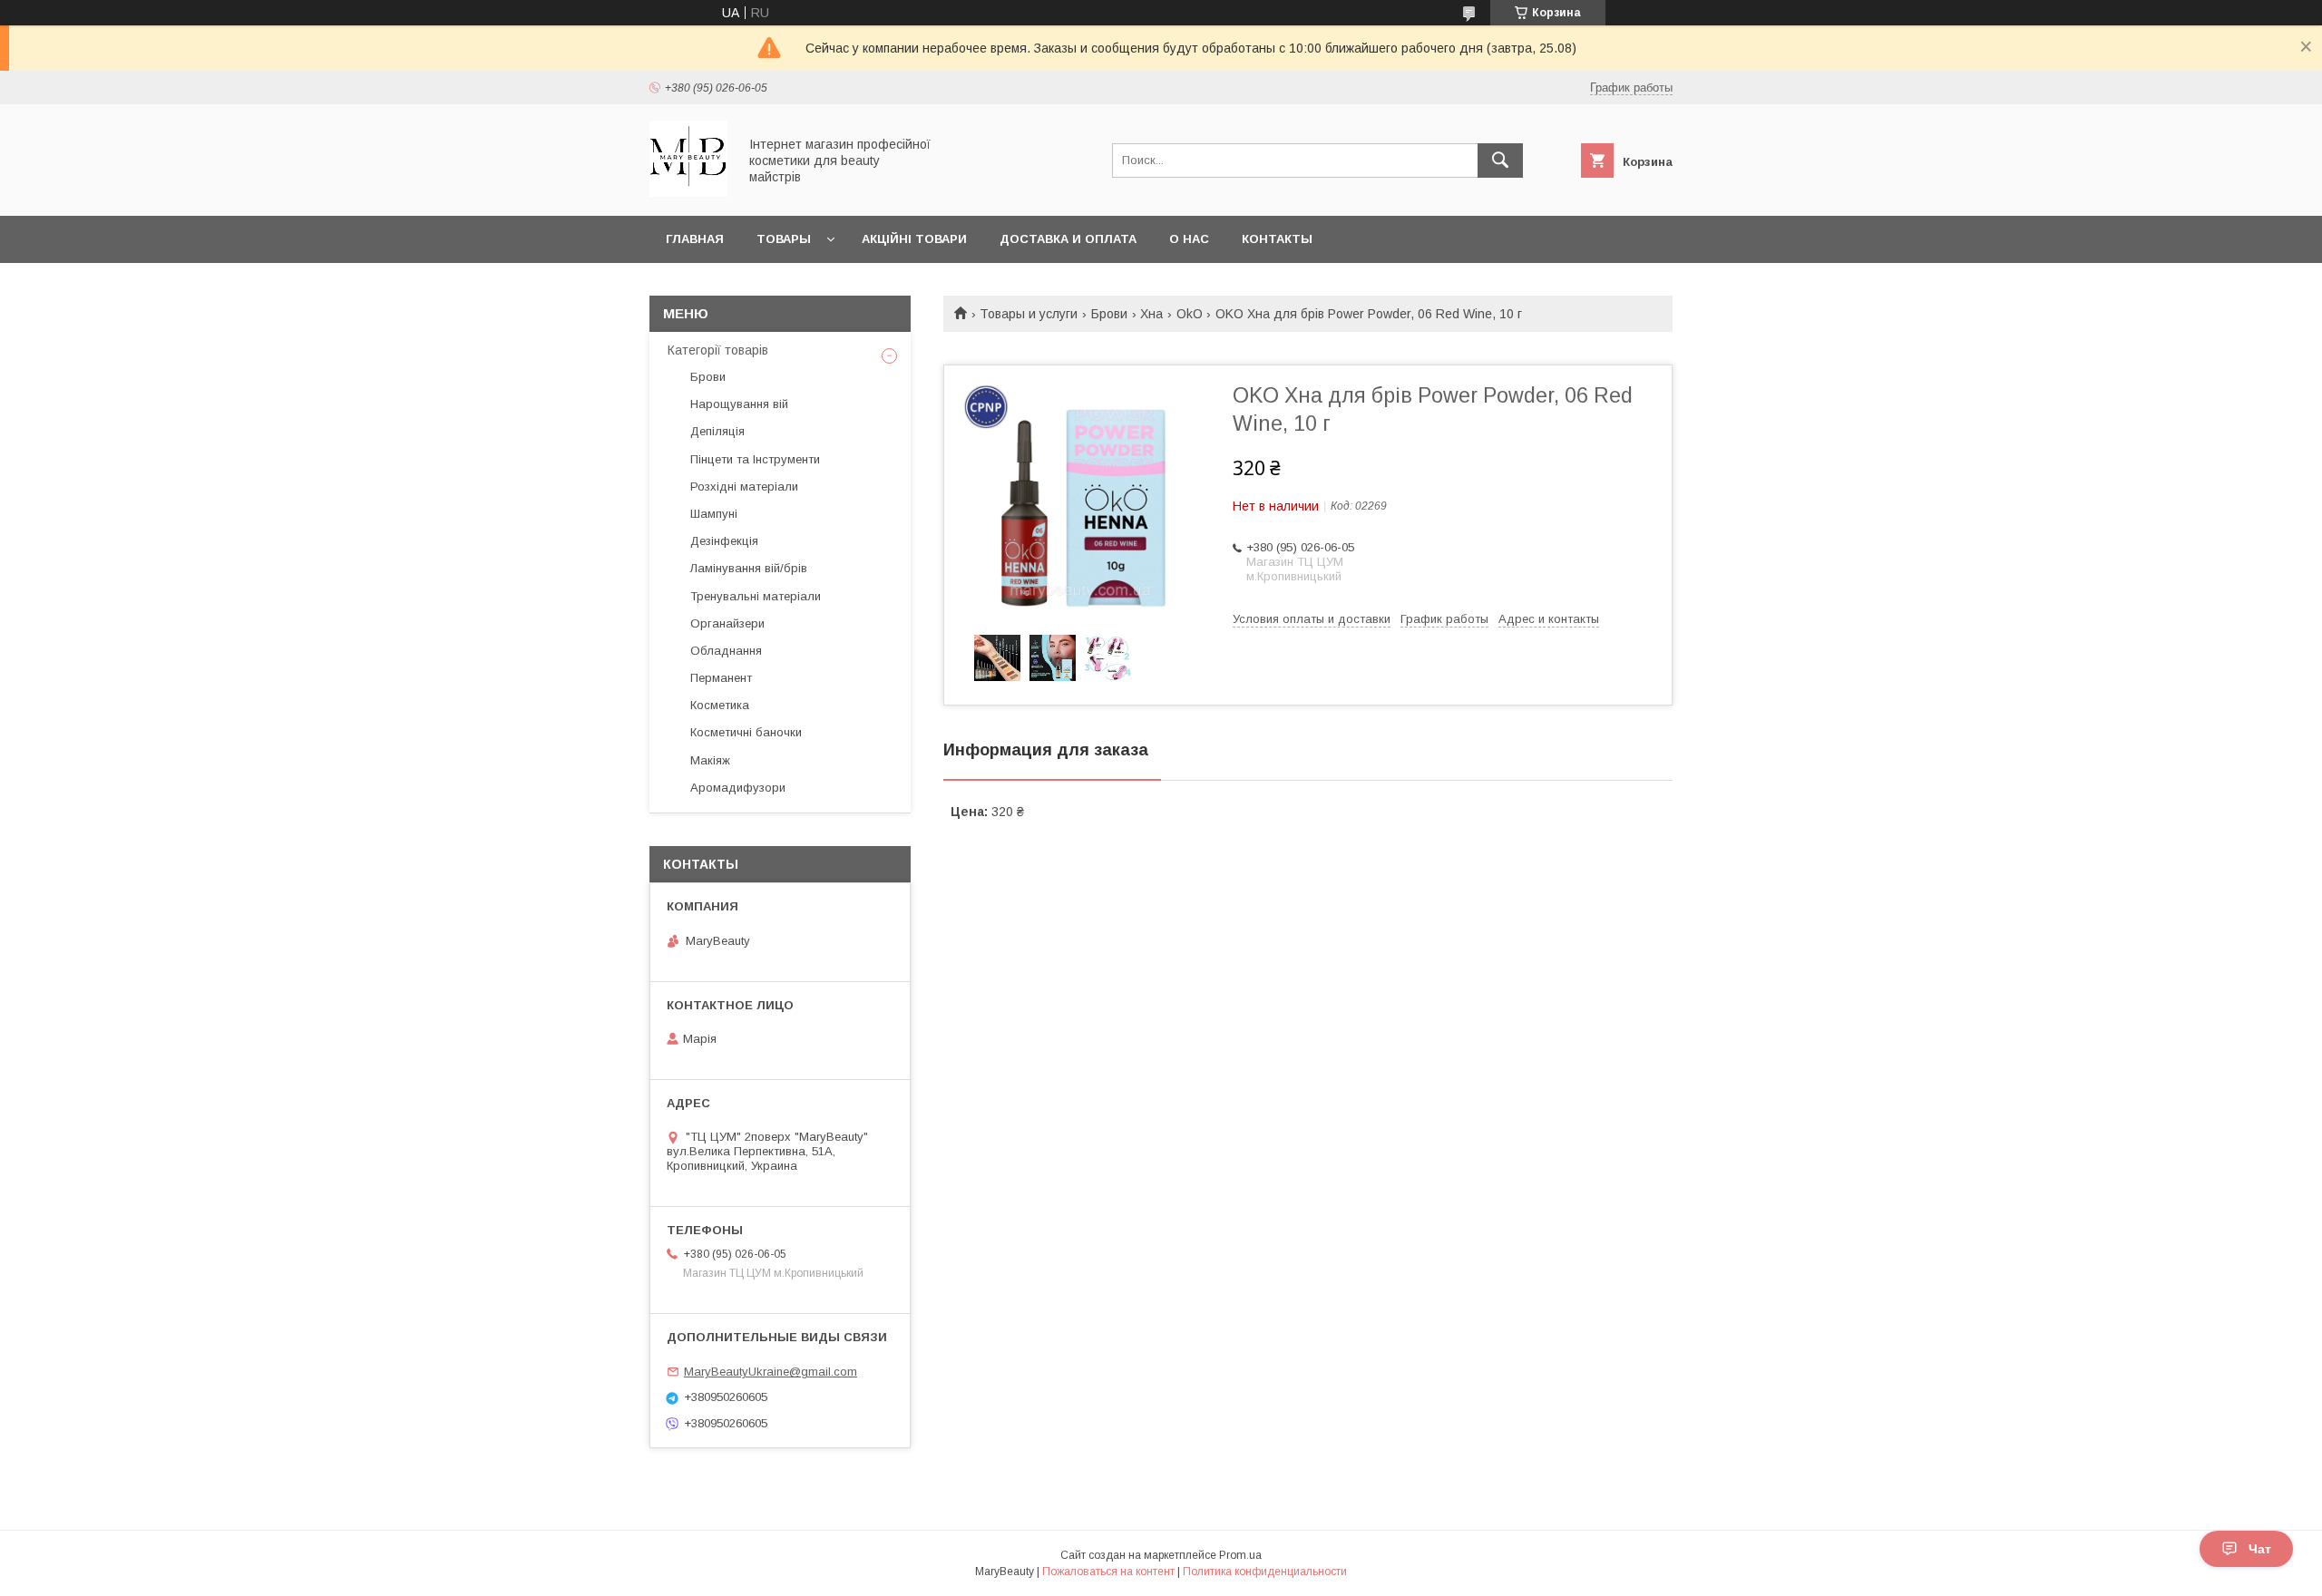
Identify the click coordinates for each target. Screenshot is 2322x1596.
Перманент (721, 678)
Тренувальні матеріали (756, 596)
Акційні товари (914, 239)
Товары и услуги (1029, 314)
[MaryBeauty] (688, 192)
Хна (1151, 314)
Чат (2260, 1549)
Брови (1109, 314)
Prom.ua (1240, 1555)
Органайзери (727, 623)
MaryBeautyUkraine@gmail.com (771, 1372)
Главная (695, 239)
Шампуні (714, 514)
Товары (784, 239)
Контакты (1277, 239)
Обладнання (726, 651)
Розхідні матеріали (744, 487)
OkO (1190, 314)
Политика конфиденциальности (1265, 1572)
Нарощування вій (739, 404)
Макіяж (710, 760)
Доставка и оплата (1068, 239)
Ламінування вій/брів (749, 568)
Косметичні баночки (746, 732)
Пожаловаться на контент (1108, 1572)
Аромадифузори (738, 788)
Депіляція (717, 431)
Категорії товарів (718, 350)
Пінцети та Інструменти (755, 459)
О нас (1189, 239)
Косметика (720, 705)
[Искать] (1500, 161)
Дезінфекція (724, 541)
